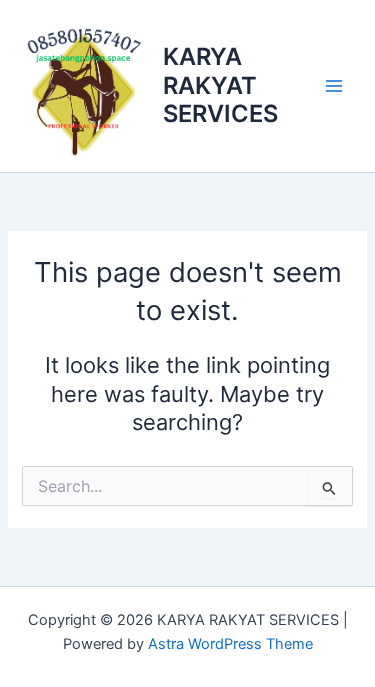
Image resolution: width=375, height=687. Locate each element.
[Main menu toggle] (334, 86)
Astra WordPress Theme (230, 644)
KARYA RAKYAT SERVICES (220, 85)
